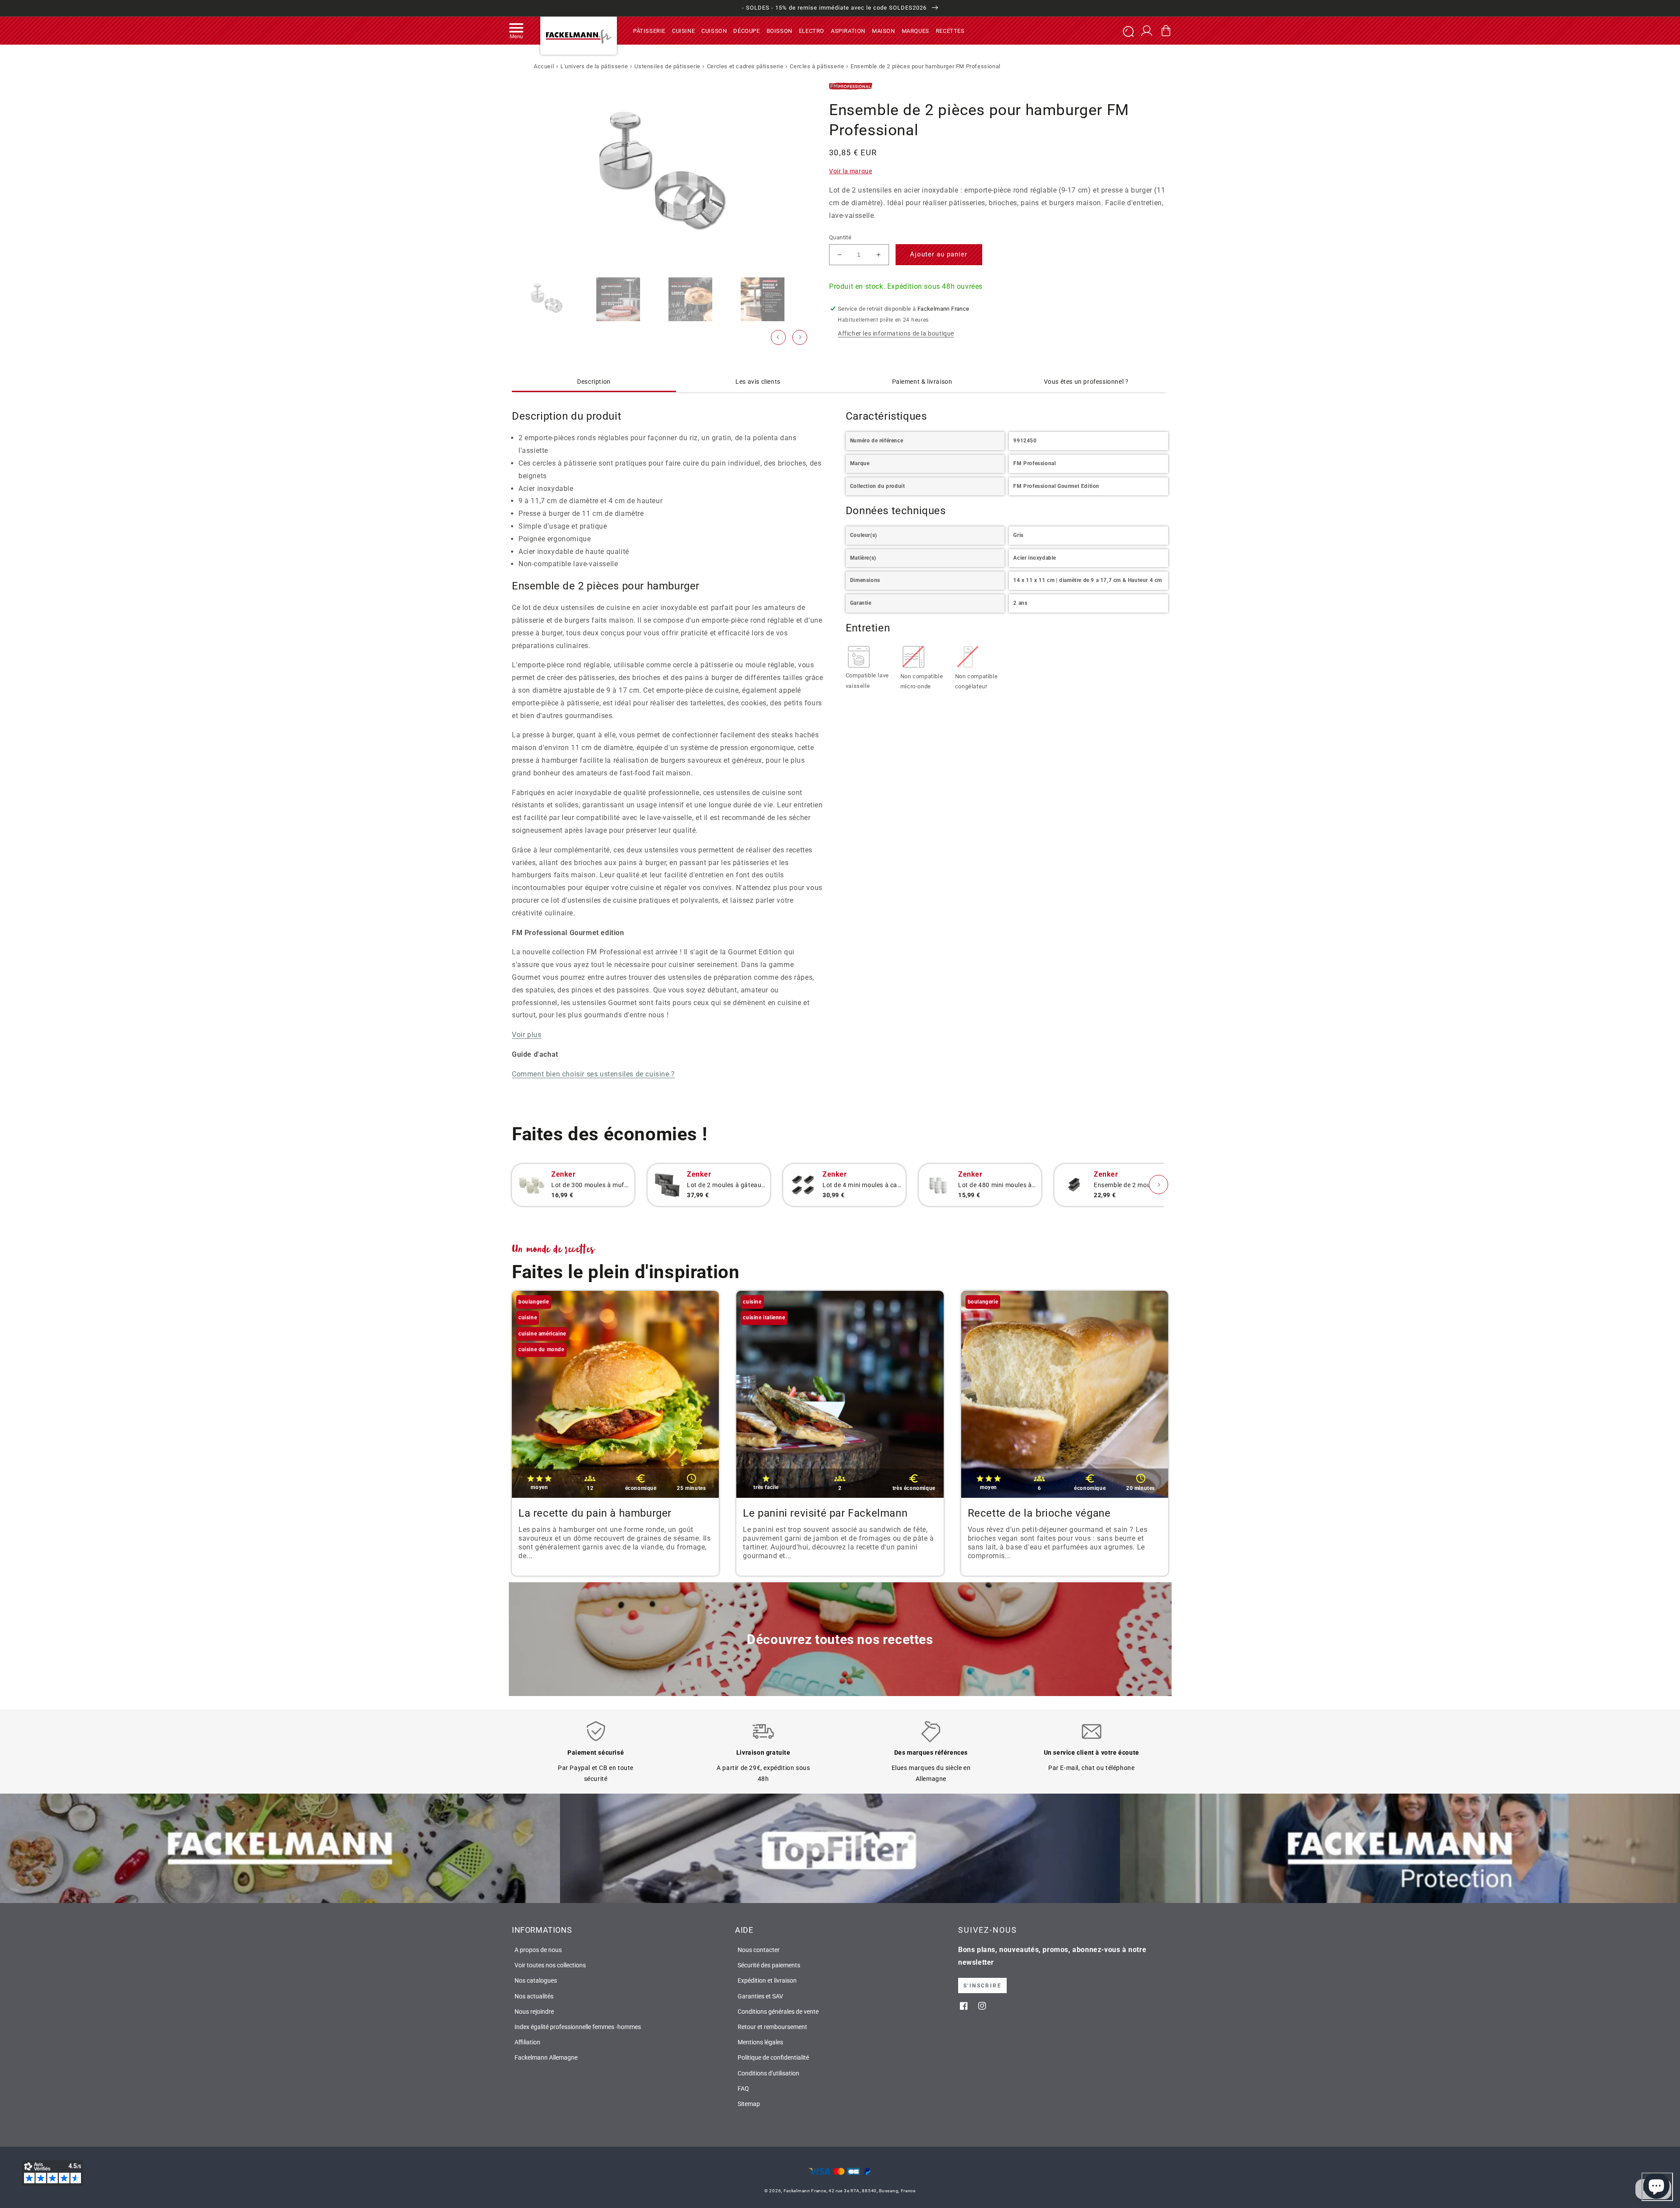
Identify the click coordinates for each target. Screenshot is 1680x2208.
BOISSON (779, 30)
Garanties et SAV (760, 1996)
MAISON (884, 30)
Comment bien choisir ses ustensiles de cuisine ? (593, 1074)
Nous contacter (759, 1950)
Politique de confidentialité (773, 2057)
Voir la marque (850, 172)
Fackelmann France (805, 2191)
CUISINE (683, 30)
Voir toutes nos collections (550, 1965)
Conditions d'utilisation (768, 2073)
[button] (516, 31)
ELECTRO (812, 30)
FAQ (743, 2089)
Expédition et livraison (767, 1980)
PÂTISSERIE (649, 30)
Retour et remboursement (772, 2027)
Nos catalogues (536, 1980)
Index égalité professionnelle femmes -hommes (578, 2027)
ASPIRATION (848, 30)
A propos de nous (538, 1950)
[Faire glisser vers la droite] (800, 337)
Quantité (840, 237)
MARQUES (915, 30)
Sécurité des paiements (769, 1965)
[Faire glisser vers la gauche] (778, 337)
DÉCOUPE (746, 30)
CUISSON (714, 30)
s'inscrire (982, 1986)
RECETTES (950, 30)
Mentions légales (760, 2042)
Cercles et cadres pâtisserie (745, 66)
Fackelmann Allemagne (546, 2057)
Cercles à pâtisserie (817, 66)
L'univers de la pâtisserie (594, 66)
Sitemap (749, 2104)
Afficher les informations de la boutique (896, 333)
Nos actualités (534, 1996)
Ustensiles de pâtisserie (667, 66)
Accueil (544, 66)
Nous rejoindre (534, 2012)
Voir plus (527, 1035)
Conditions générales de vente (778, 2012)
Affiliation (527, 2042)
